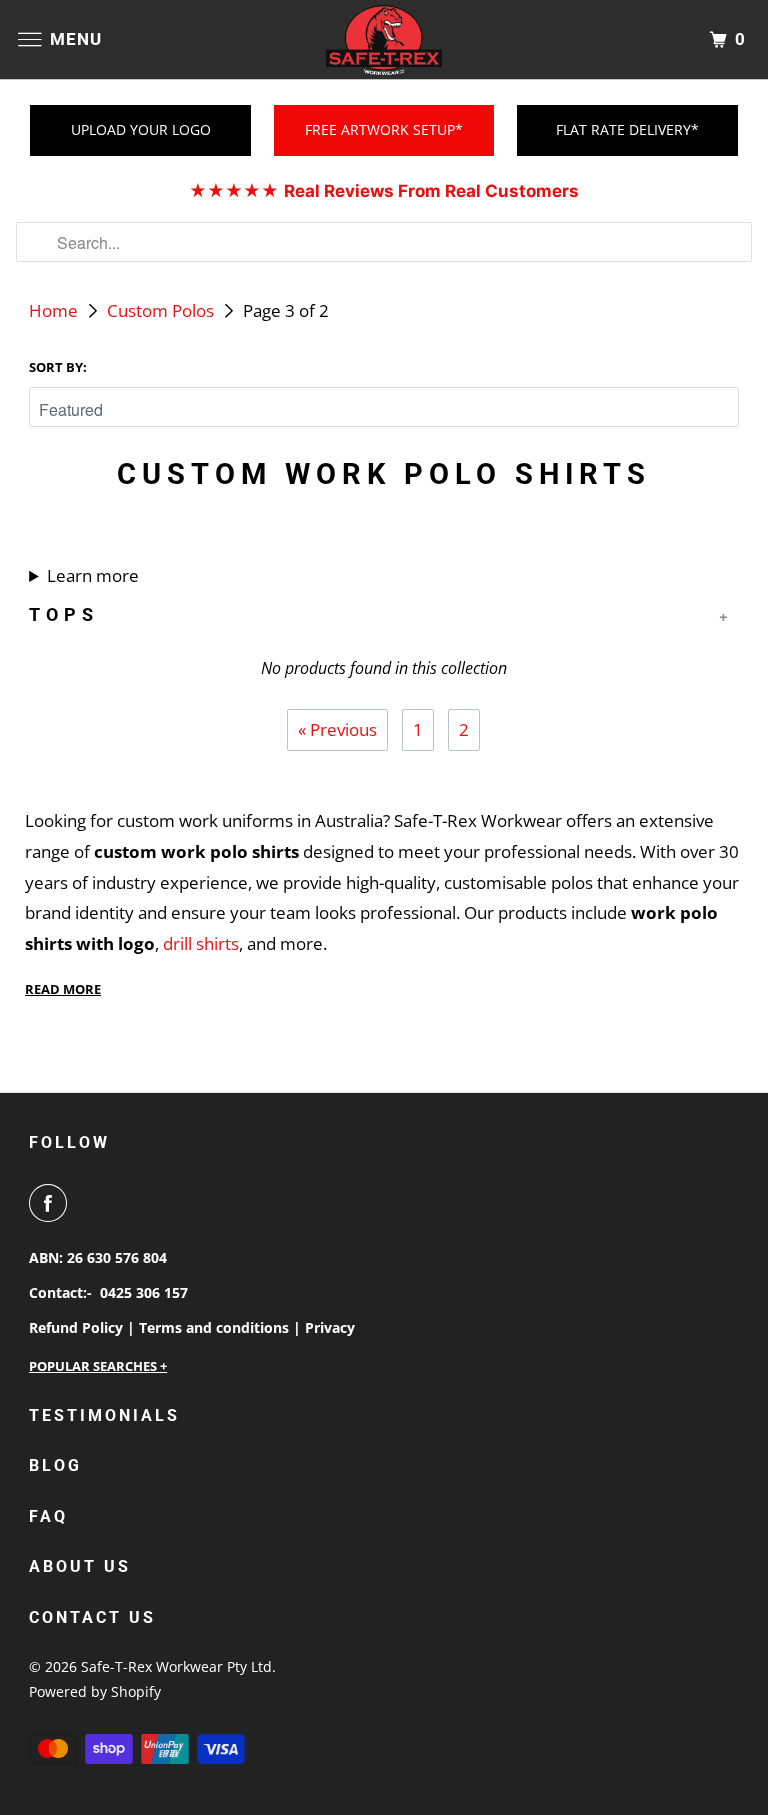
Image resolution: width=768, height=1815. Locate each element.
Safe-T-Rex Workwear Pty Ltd (176, 1666)
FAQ (48, 1516)
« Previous (337, 729)
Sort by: (58, 367)
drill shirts (201, 943)
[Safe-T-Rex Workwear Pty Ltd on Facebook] (52, 1203)
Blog (55, 1465)
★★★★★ (384, 191)
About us (80, 1566)
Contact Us (92, 1617)
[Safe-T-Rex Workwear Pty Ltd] (384, 39)
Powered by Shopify (95, 1691)
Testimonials (104, 1415)
